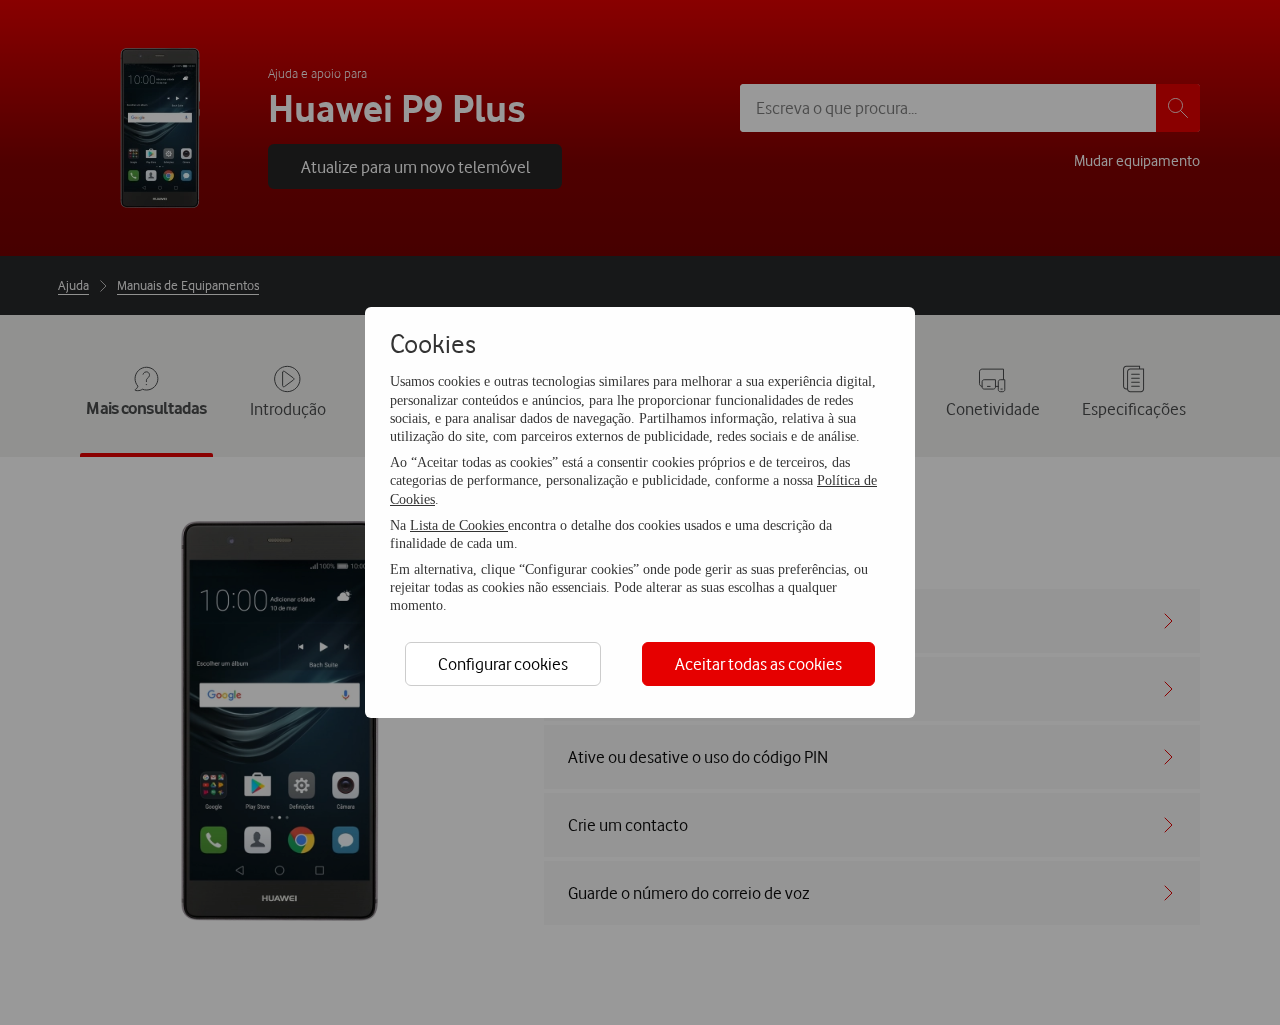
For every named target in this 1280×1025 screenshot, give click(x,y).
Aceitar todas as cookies (758, 663)
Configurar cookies (503, 663)
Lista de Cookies (459, 525)
